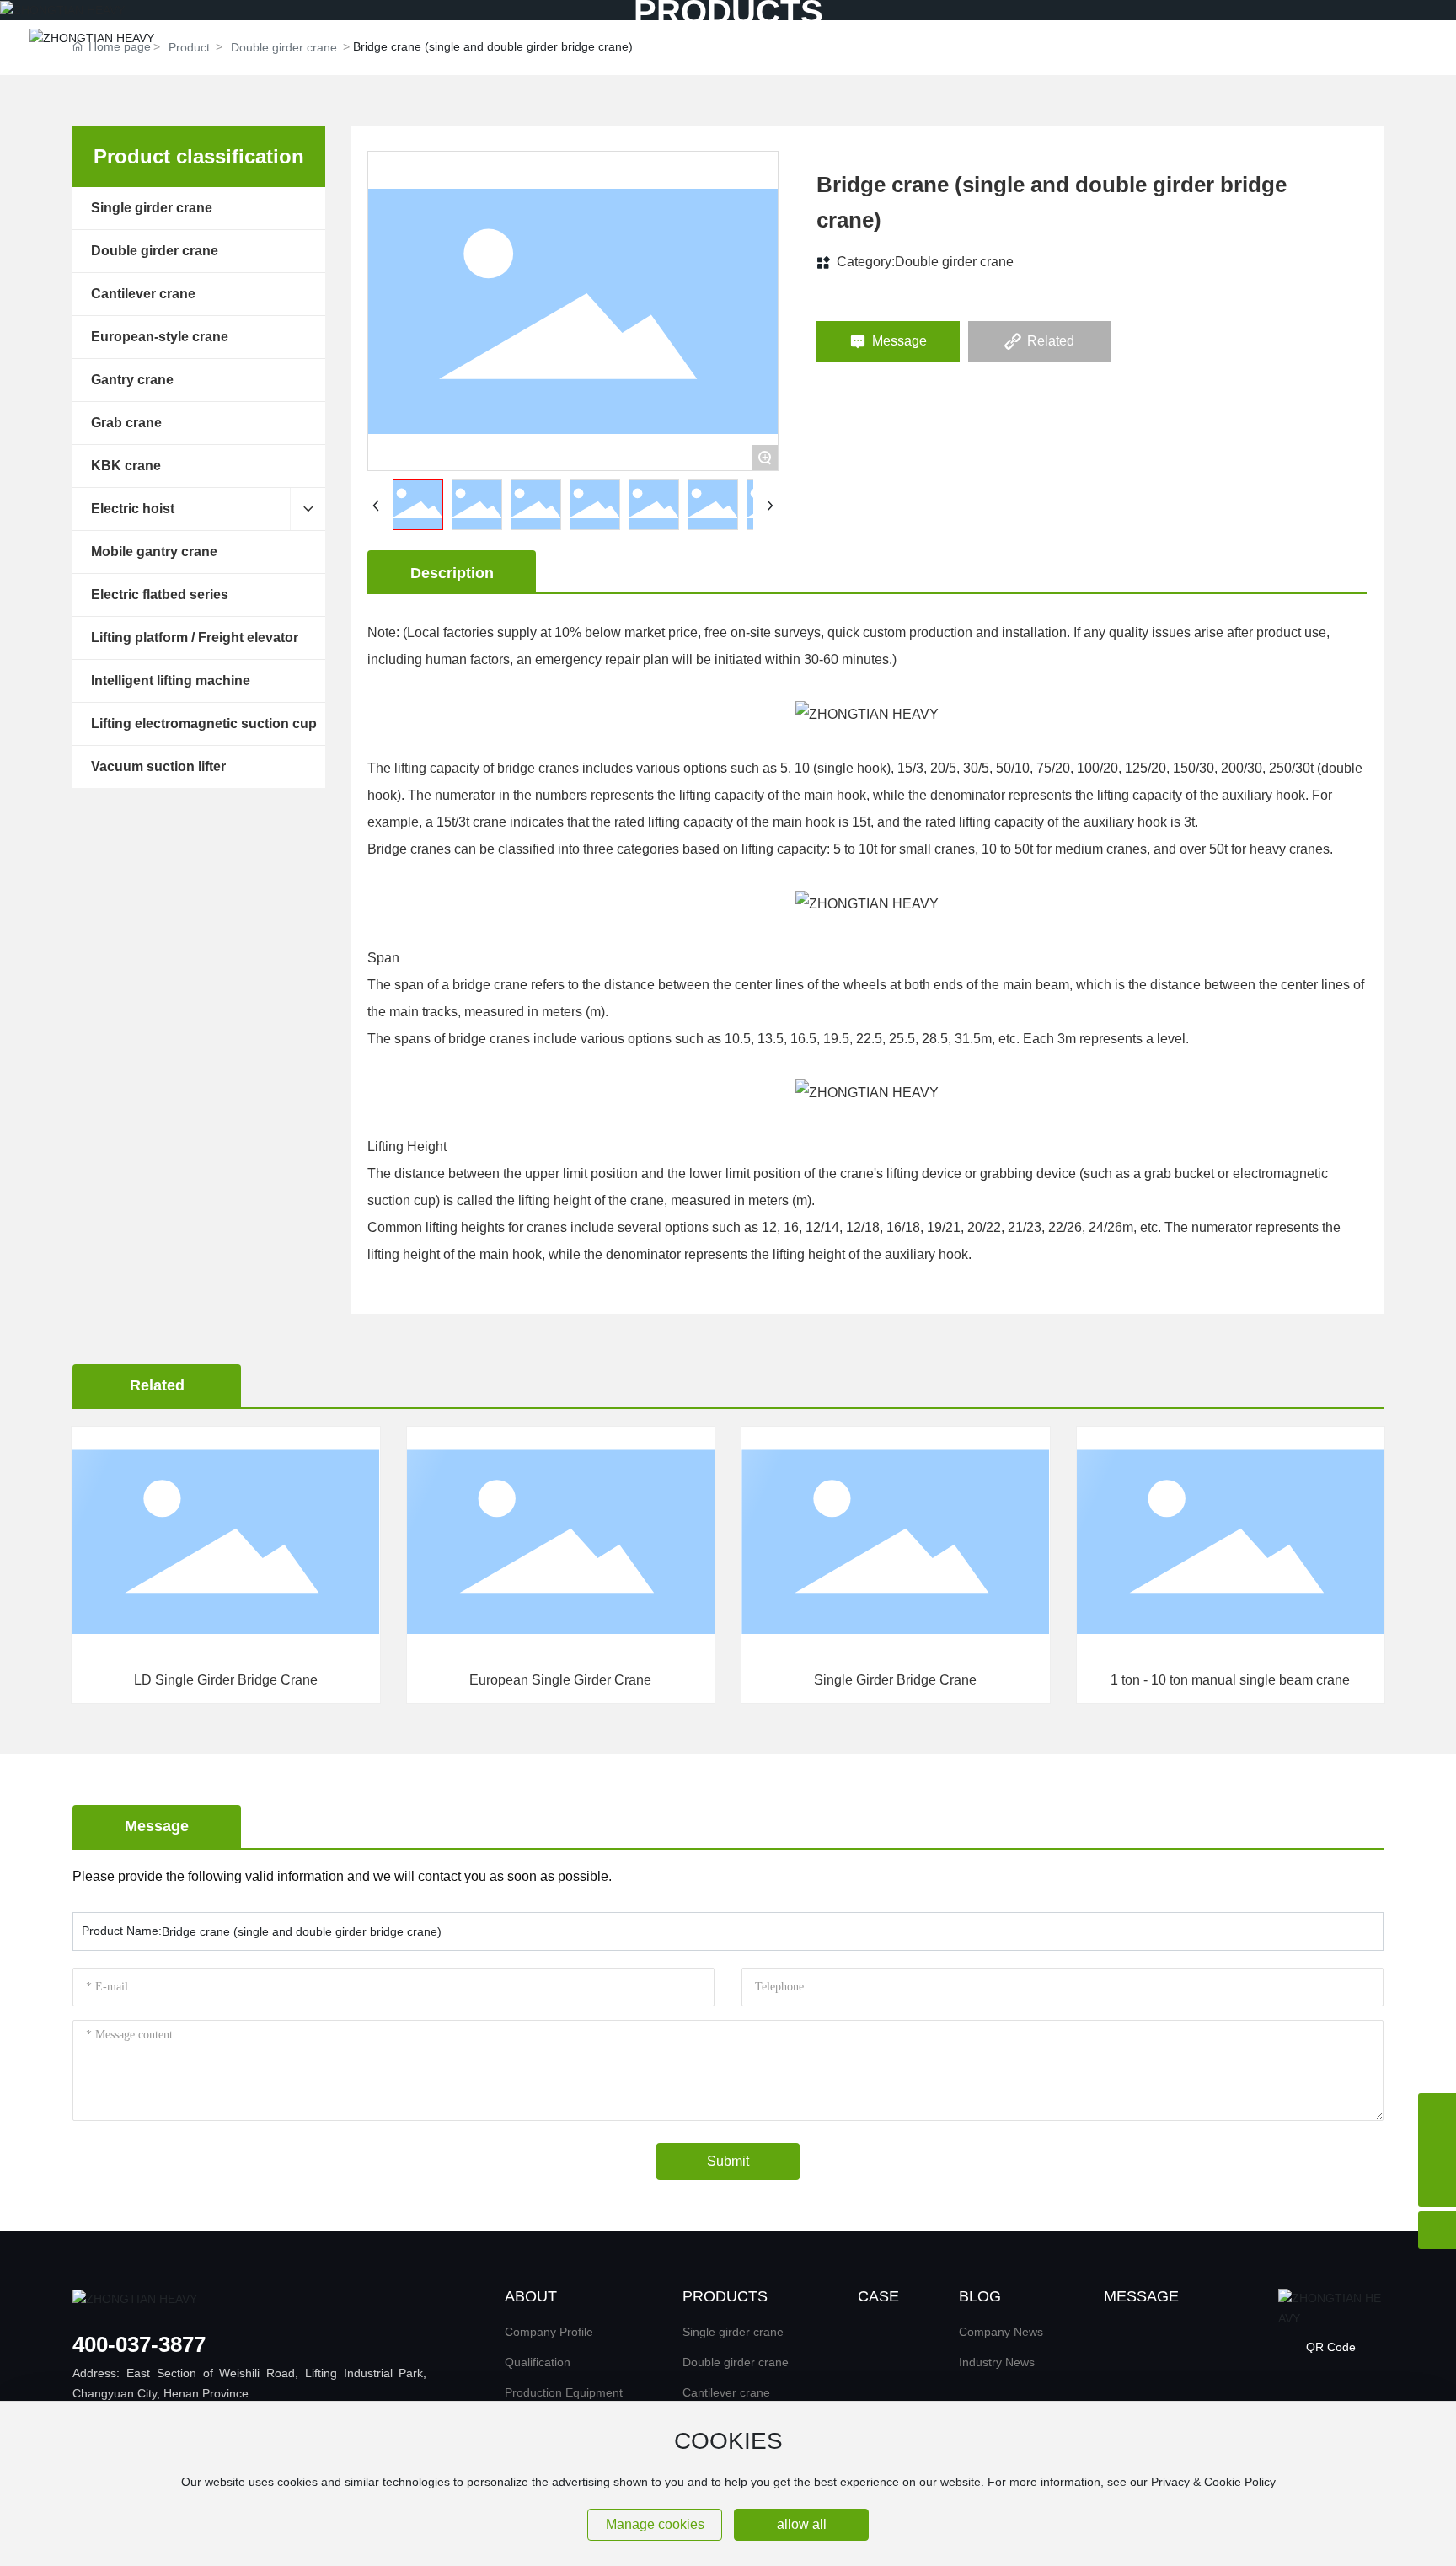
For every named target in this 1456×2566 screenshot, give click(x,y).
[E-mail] (1437, 2150)
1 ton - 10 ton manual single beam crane (909, 1680)
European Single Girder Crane (239, 1680)
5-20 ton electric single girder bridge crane (1244, 1680)
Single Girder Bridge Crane (574, 1680)
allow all (802, 2524)
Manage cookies (655, 2524)
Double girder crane (954, 262)
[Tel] (1437, 2112)
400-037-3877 (139, 2344)
